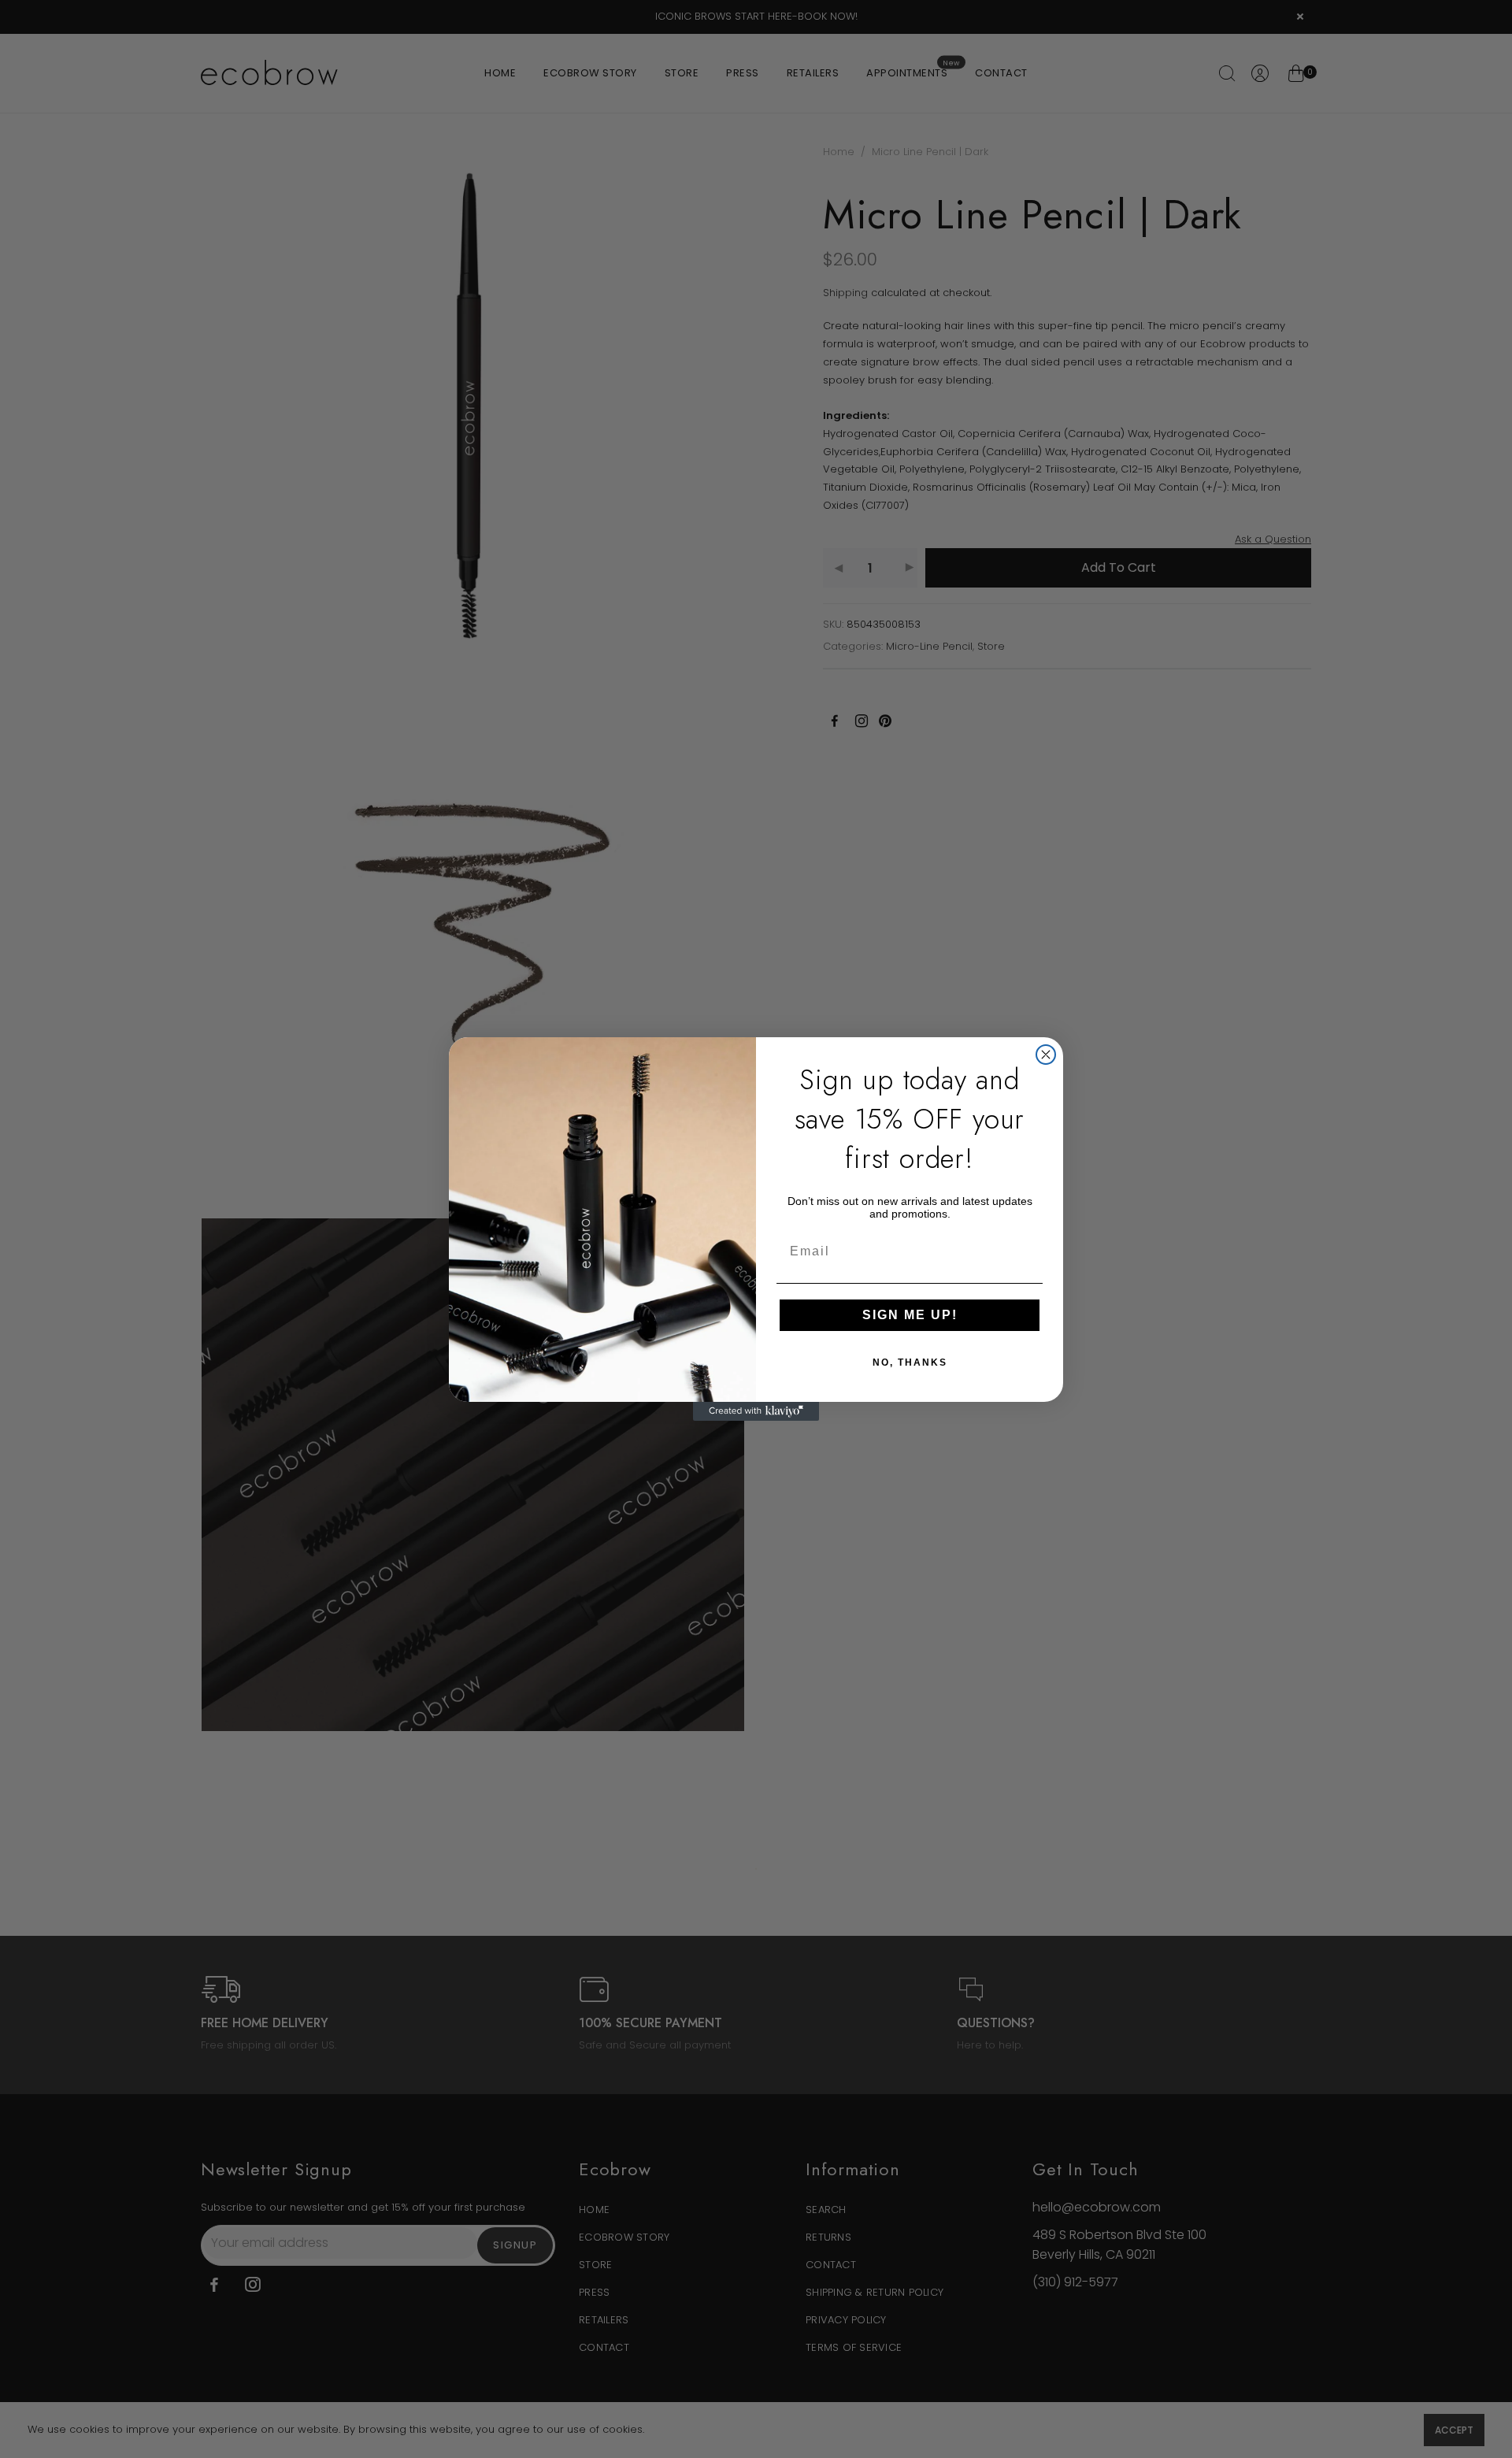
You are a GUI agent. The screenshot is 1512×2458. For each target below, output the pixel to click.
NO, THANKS (910, 1362)
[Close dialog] (1046, 1055)
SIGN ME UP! (910, 1315)
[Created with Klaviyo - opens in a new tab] (756, 1411)
